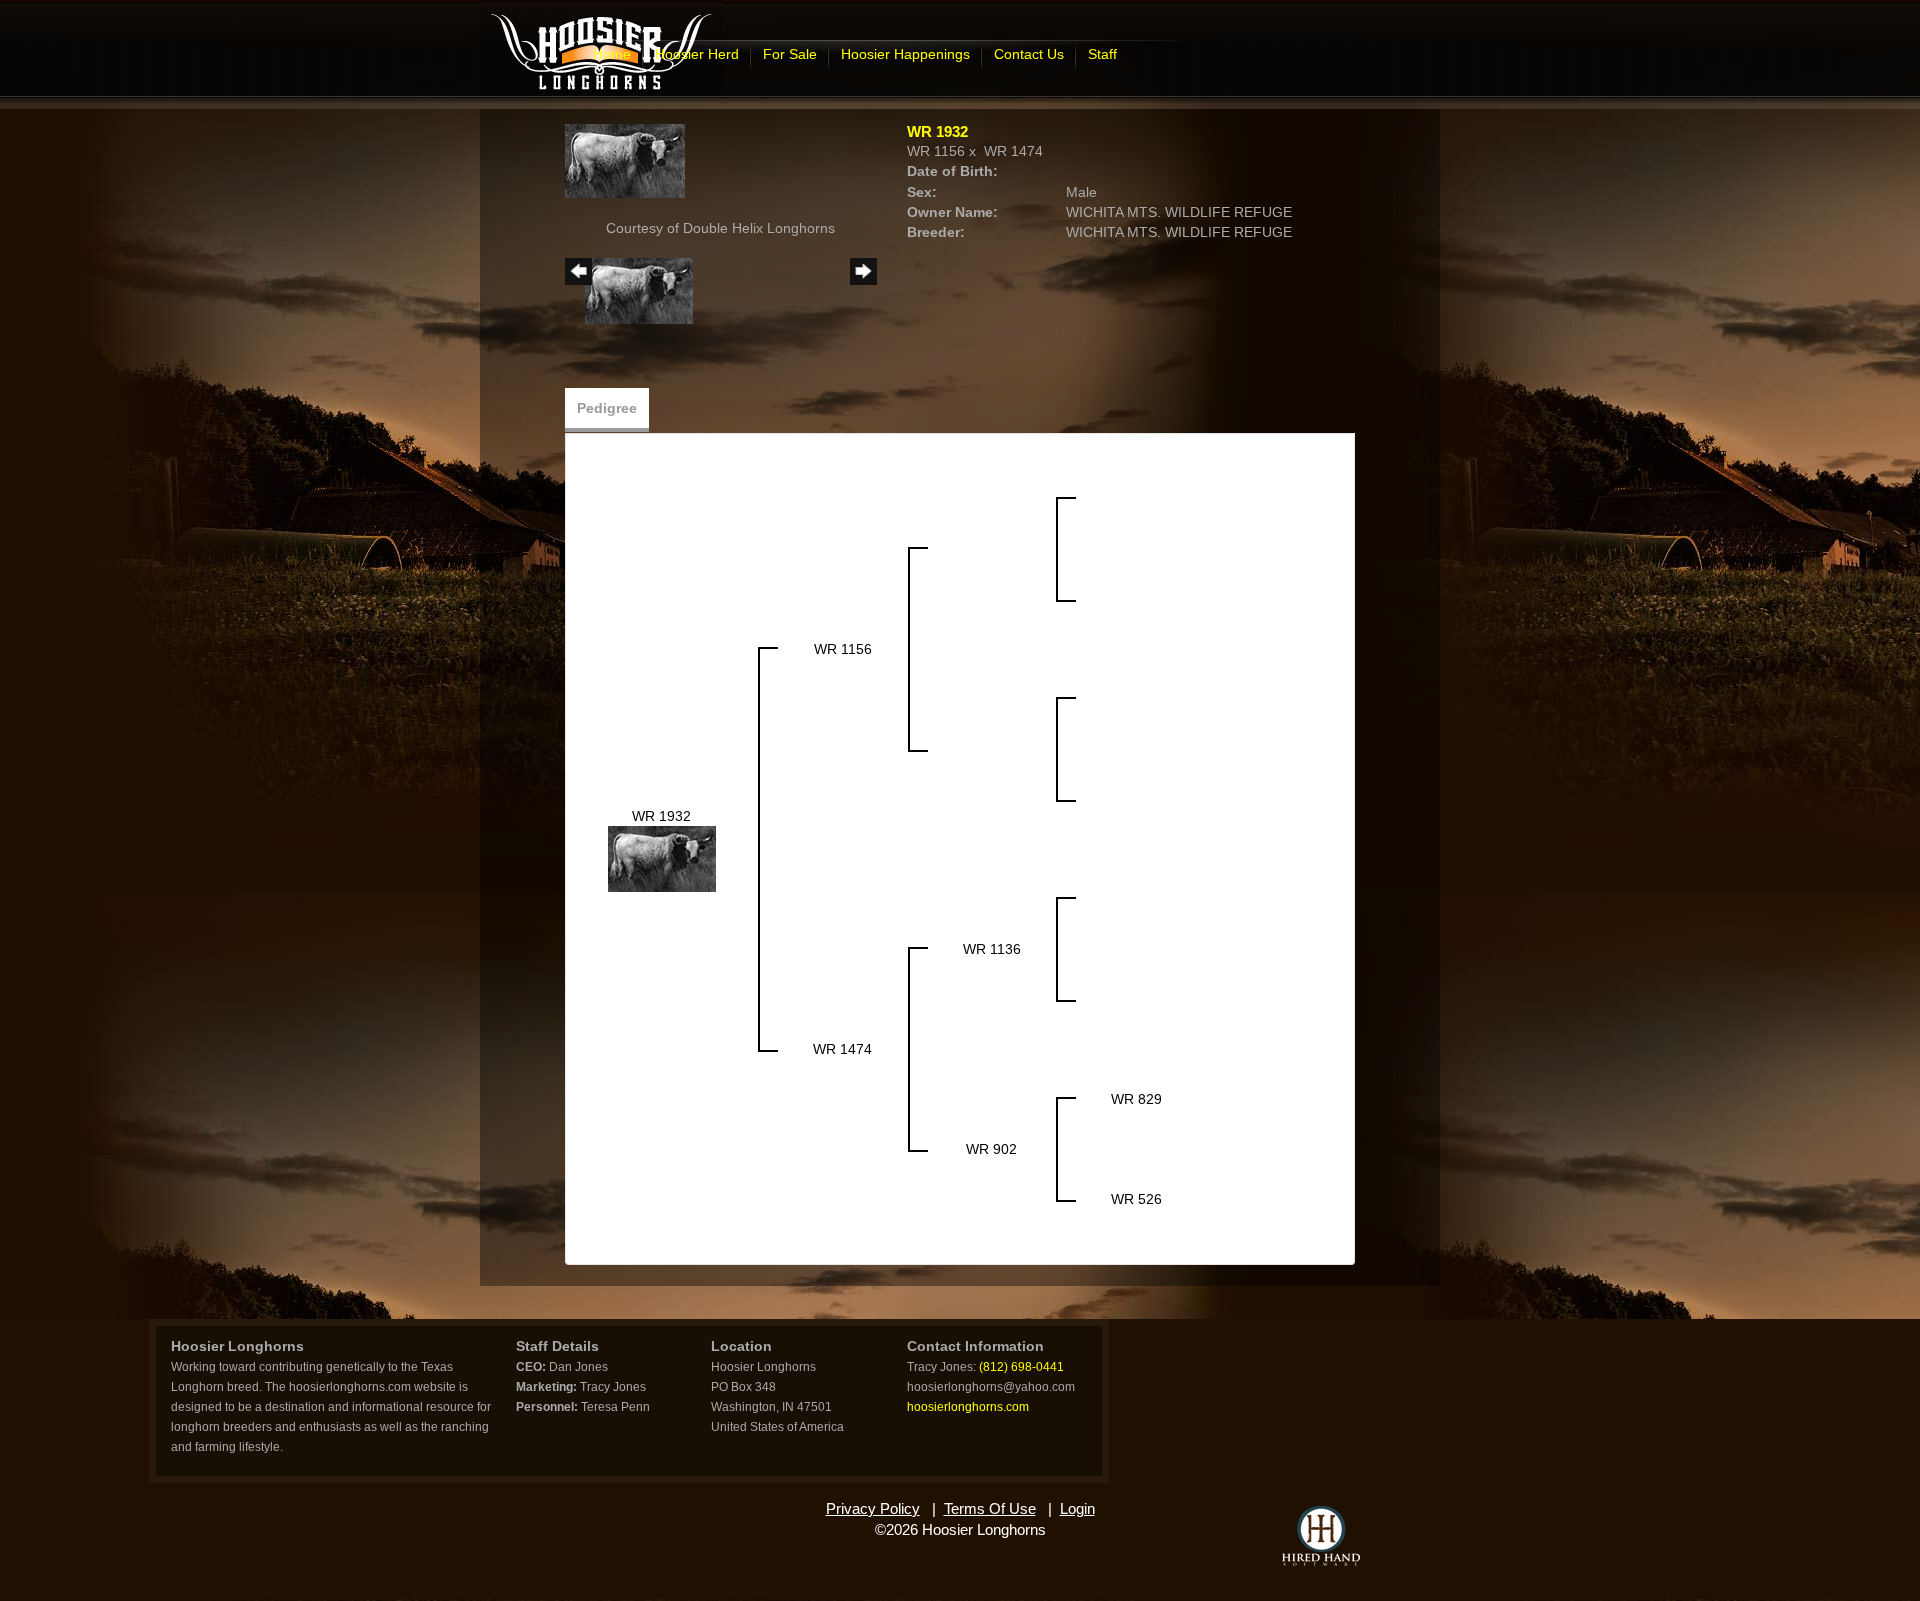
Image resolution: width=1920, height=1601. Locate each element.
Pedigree (607, 408)
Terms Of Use (990, 1508)
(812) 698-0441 (1021, 1367)
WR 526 (1136, 1199)
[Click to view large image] (625, 160)
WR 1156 (936, 151)
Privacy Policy (873, 1508)
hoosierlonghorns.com (968, 1407)
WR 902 (991, 1149)
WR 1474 (1013, 151)
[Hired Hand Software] (1321, 1536)
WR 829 (1136, 1099)
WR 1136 (992, 949)
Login (1077, 1508)
